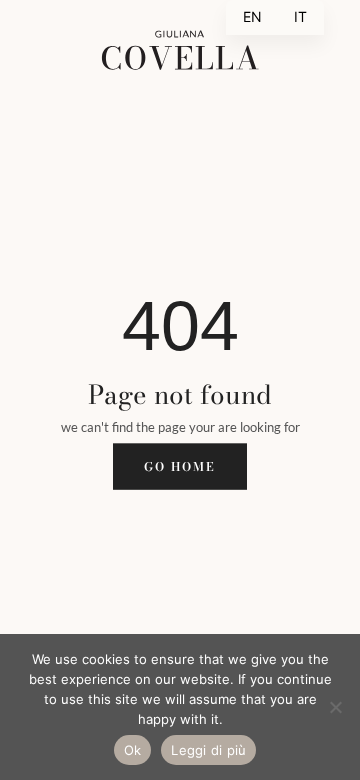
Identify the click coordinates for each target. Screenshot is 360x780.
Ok (133, 750)
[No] (335, 707)
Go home (180, 465)
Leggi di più (208, 750)
